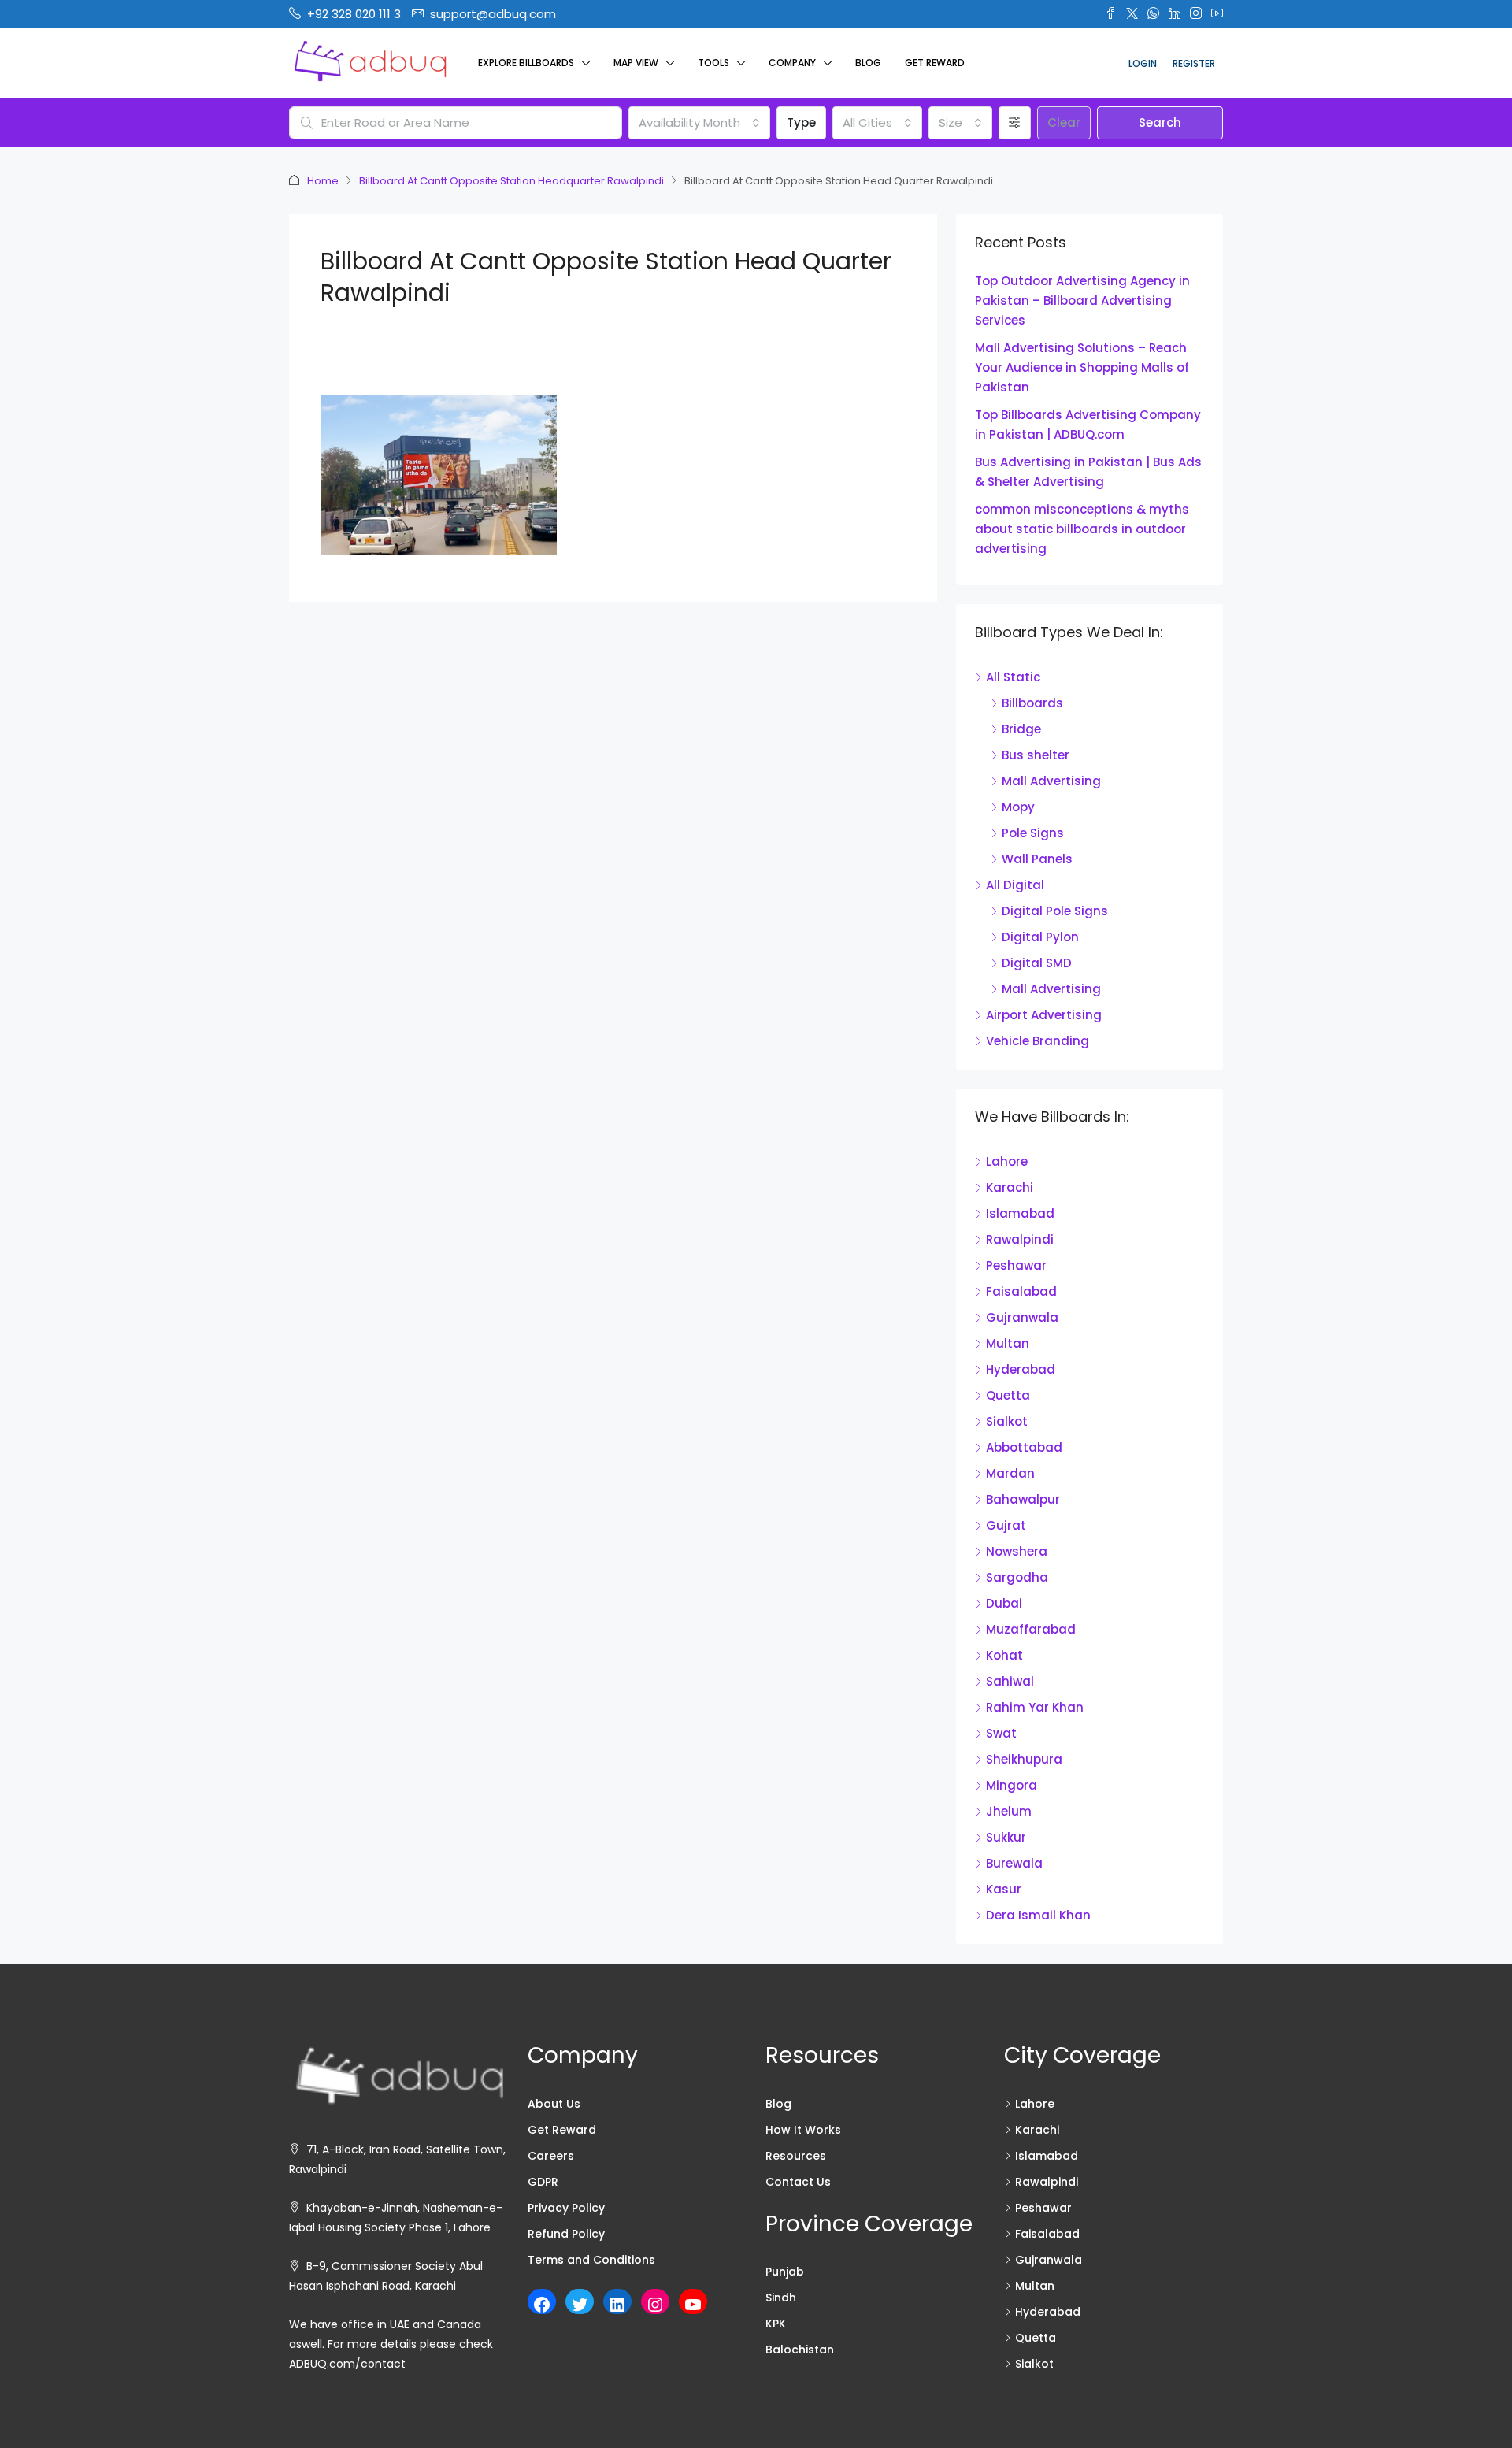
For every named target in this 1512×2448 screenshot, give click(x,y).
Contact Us (798, 2182)
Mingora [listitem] (1012, 1785)
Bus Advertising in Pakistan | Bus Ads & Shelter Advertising (1088, 472)
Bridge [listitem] (1021, 729)
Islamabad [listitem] (1020, 1213)
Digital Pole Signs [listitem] (1055, 911)
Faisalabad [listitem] (1021, 1291)
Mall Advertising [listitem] (1051, 781)
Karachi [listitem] (1010, 1187)
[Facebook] (542, 2305)
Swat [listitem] (1001, 1733)
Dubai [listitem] (1004, 1603)
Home (323, 181)
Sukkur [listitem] (1006, 1837)
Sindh (781, 2298)
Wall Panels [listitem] (1037, 859)
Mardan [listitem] (1010, 1473)
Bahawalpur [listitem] (1023, 1499)
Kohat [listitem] (1004, 1655)
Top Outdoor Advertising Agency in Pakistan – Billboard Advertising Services (1082, 300)
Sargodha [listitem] (1017, 1577)
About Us (554, 2104)
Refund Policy (566, 2234)
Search (1160, 122)
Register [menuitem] (1194, 63)
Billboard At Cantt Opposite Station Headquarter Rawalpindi (511, 181)
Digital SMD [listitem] (1037, 963)
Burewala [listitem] (1014, 1863)
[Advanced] (1015, 123)
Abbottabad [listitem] (1024, 1447)
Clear (1064, 122)
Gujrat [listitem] (1006, 1525)
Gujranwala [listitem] (1022, 1317)
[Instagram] (655, 2305)
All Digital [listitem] (1015, 885)
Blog (868, 63)
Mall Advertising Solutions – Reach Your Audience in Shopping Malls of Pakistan (1082, 367)
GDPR (543, 2182)
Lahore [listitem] (1007, 1161)
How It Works (803, 2130)
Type (801, 122)
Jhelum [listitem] (1009, 1811)
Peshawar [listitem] (1016, 1265)
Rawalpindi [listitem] (1020, 1239)
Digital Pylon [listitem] (1040, 937)
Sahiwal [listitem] (1010, 1681)
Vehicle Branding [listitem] (1038, 1041)
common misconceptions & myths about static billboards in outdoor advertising (1082, 529)
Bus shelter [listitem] (1036, 755)
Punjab (785, 2272)
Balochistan (800, 2350)
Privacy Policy (566, 2208)
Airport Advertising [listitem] (1044, 1015)
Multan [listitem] (1008, 1343)
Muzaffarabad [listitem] (1031, 1629)
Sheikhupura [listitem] (1024, 1759)
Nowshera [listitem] (1017, 1551)
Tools (713, 63)
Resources (796, 2156)
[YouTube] (693, 2305)
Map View (636, 63)
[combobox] (699, 123)
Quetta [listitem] (1008, 1395)
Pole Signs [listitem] (1033, 833)
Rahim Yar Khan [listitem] (1035, 1707)
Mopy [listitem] (1018, 807)
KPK (776, 2324)
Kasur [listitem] (1004, 1889)
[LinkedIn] (617, 2305)
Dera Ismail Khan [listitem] (1038, 1915)
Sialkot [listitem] (1007, 1421)
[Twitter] (580, 2305)
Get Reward (935, 63)
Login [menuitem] (1143, 63)
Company (792, 63)
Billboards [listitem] (1032, 703)
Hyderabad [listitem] (1021, 1369)
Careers (551, 2156)
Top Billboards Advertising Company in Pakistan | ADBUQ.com (1088, 425)
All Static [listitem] (1013, 677)
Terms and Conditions (591, 2260)
